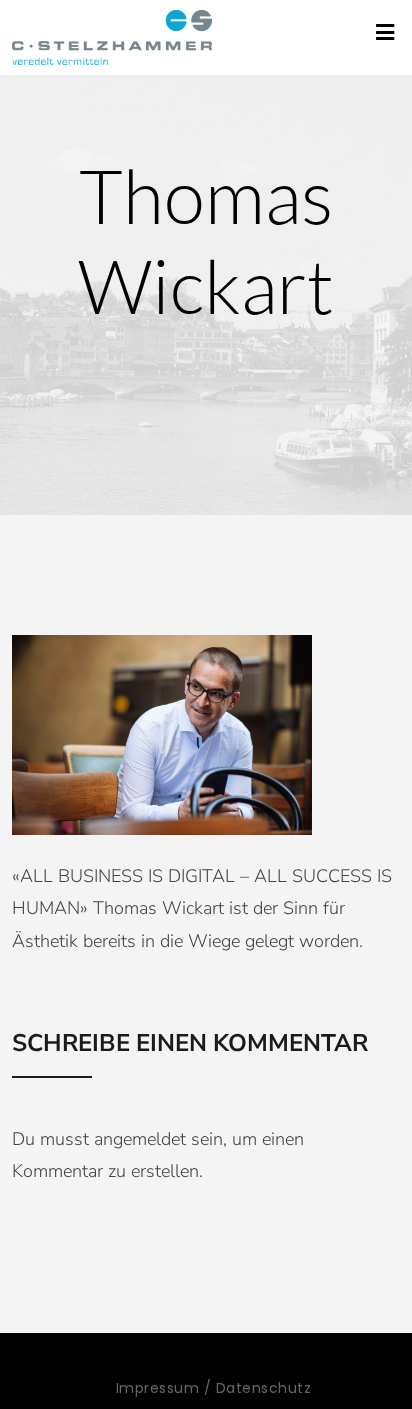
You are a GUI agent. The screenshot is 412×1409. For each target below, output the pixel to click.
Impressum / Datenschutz (214, 1388)
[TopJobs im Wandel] (112, 37)
